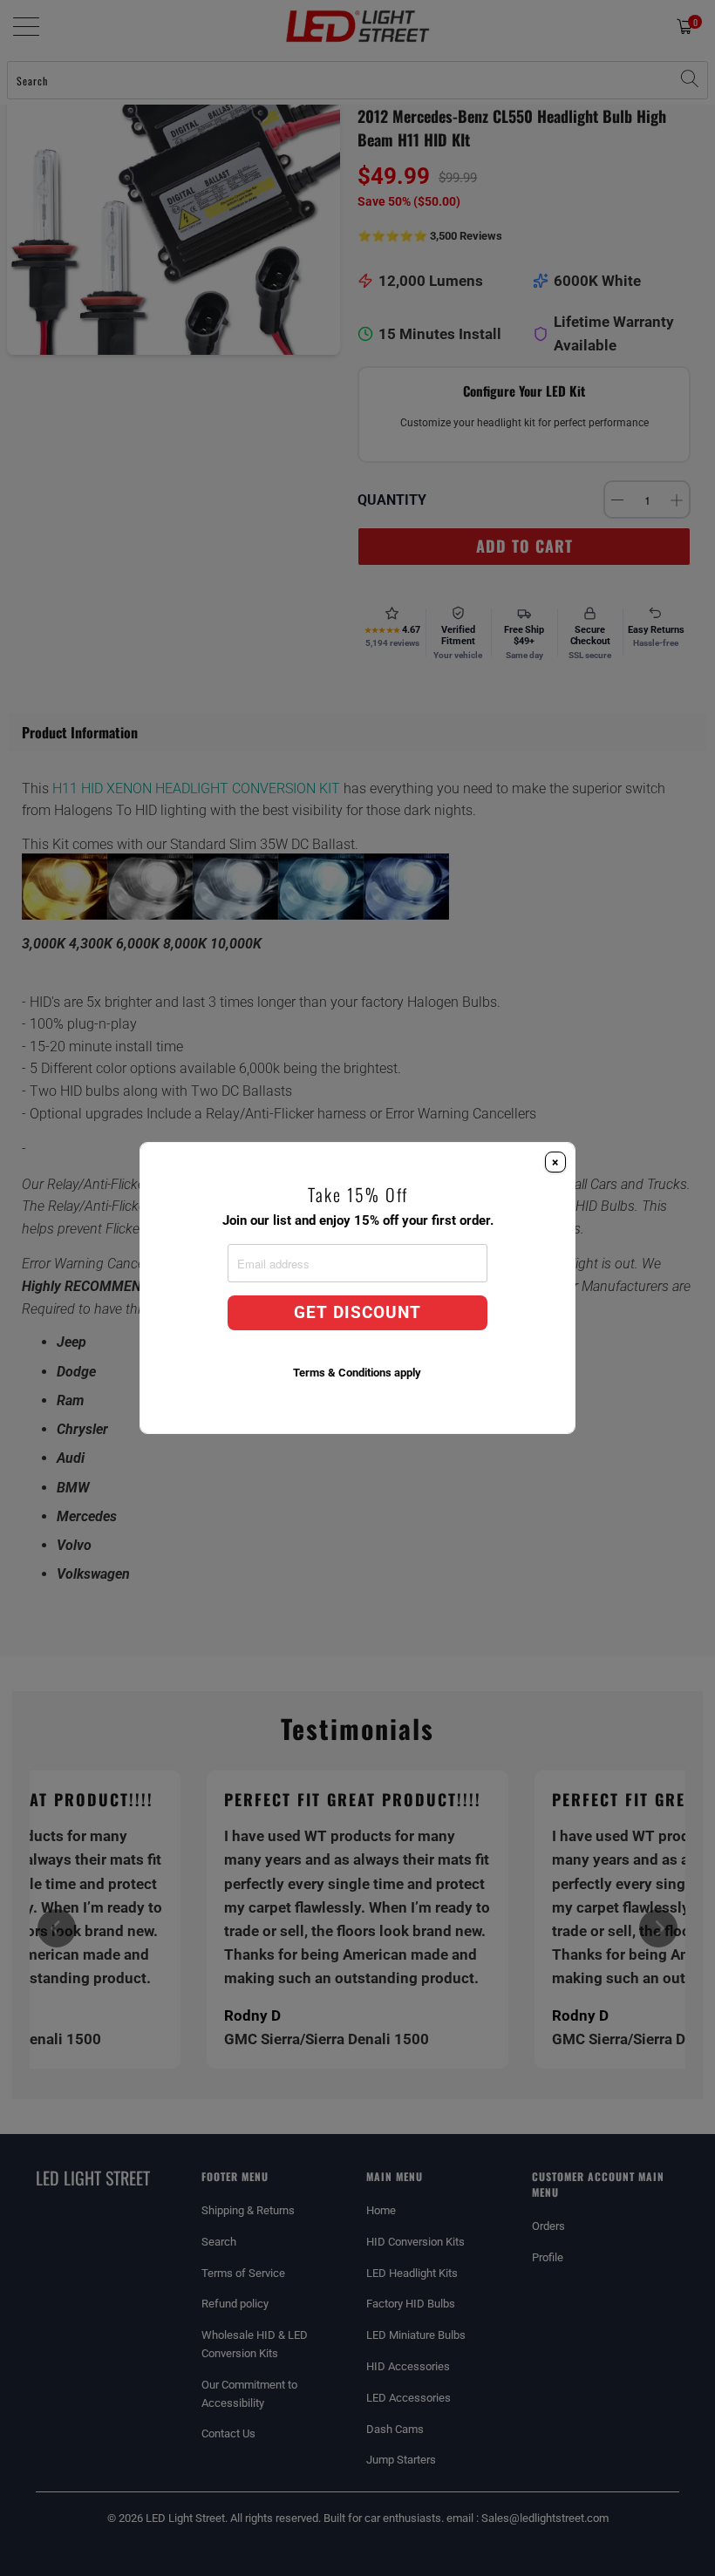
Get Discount (357, 1313)
